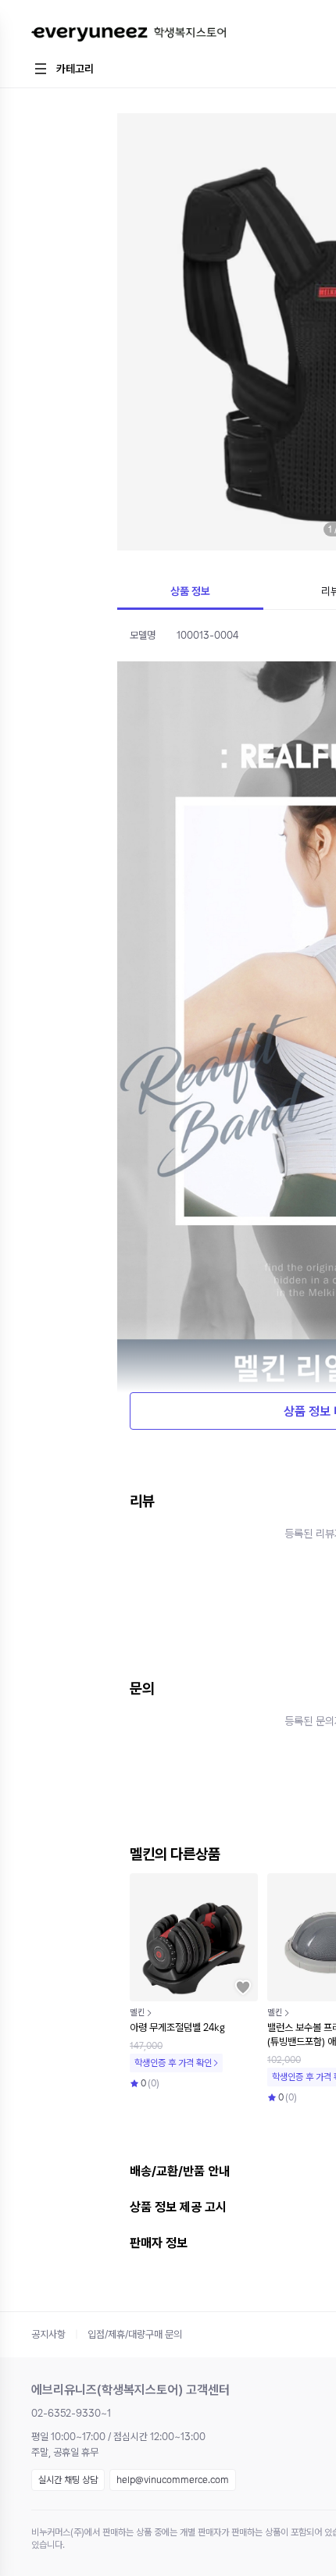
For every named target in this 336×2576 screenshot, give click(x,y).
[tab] (190, 593)
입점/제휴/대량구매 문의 (135, 2334)
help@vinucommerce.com (173, 2480)
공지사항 (48, 2334)
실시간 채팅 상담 (68, 2480)
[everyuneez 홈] (129, 35)
